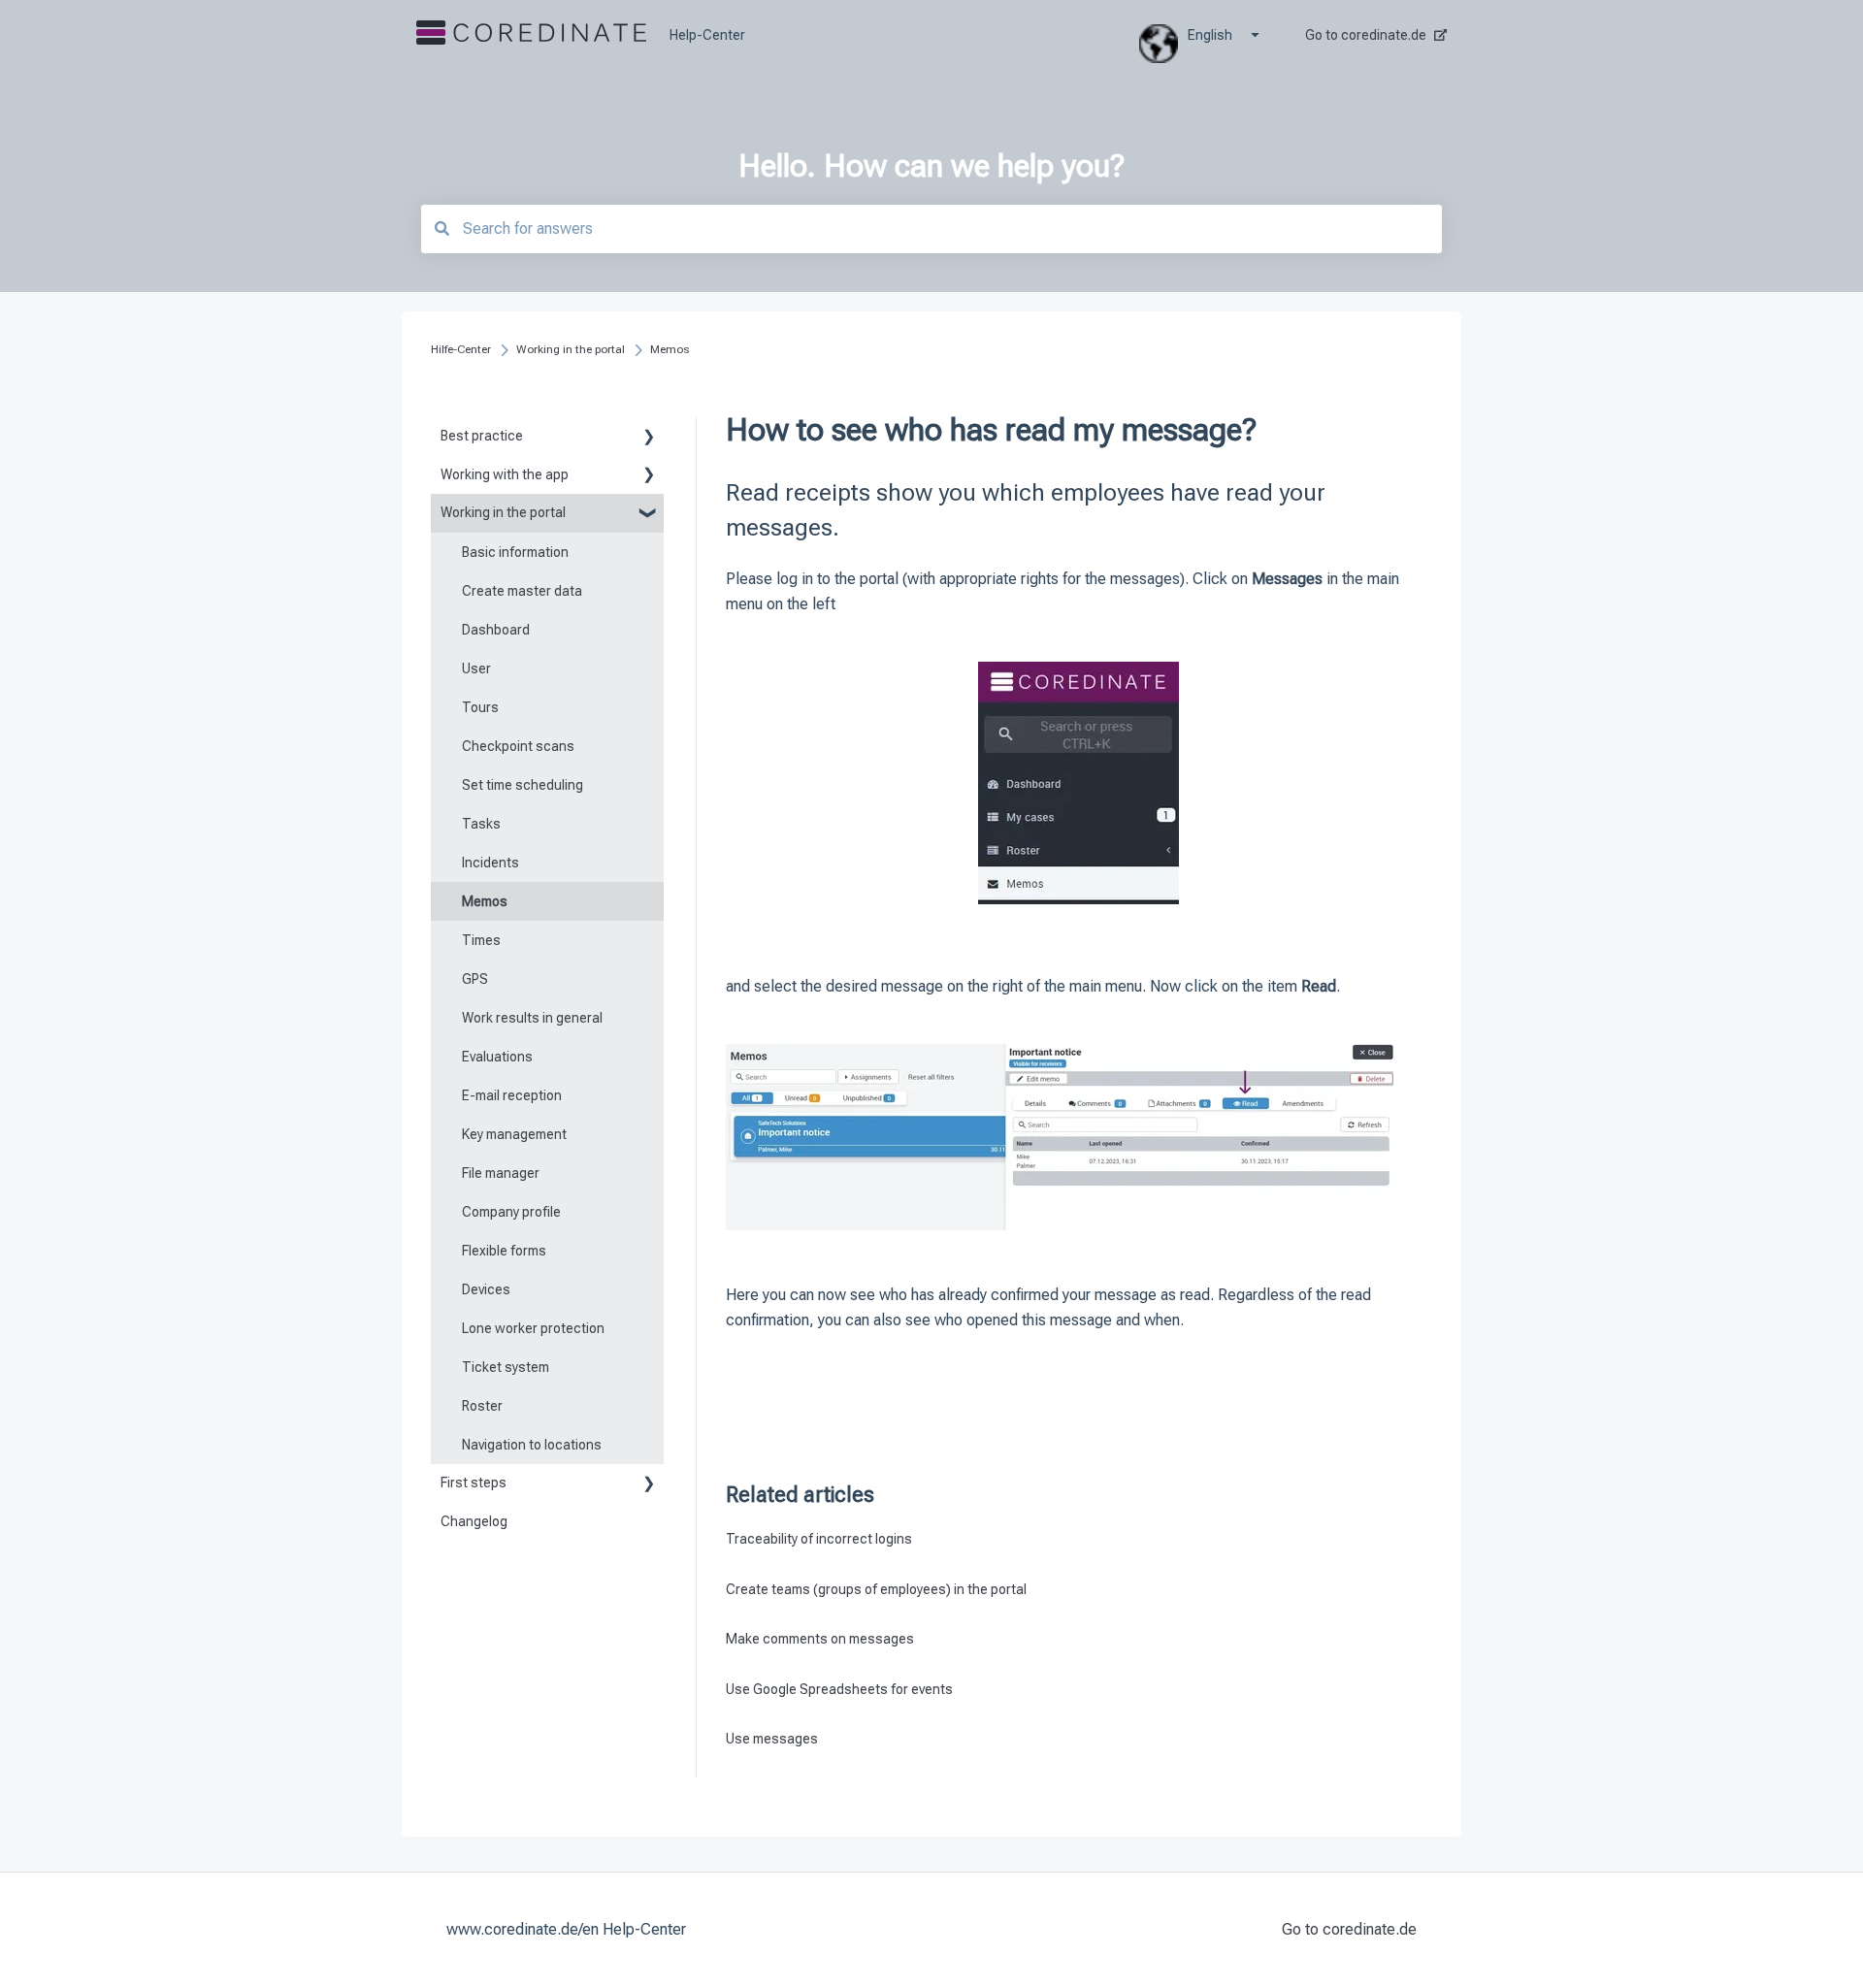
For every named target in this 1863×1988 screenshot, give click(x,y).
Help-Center (707, 35)
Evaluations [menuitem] (497, 1057)
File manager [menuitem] (501, 1173)
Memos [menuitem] (485, 901)
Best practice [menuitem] (482, 436)
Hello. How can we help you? (931, 166)
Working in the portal (571, 349)
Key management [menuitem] (514, 1134)
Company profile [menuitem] (511, 1212)
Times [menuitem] (481, 940)
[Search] (441, 228)
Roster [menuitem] (482, 1406)
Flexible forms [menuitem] (504, 1251)
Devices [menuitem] (486, 1289)
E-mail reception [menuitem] (512, 1095)
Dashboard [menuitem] (496, 630)
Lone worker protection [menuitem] (533, 1328)
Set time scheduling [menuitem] (523, 785)
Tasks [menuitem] (481, 824)
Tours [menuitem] (480, 707)
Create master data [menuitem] (522, 591)
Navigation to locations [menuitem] (532, 1445)
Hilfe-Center (461, 349)
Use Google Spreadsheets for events (839, 1689)
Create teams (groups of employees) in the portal (876, 1589)
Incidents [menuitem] (490, 863)
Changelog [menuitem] (474, 1521)
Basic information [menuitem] (515, 552)
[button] (648, 439)
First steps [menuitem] (474, 1483)
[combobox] (931, 229)
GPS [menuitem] (475, 979)
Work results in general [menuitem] (532, 1018)
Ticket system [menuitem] (506, 1367)
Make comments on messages (820, 1639)
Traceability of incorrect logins (819, 1539)
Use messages (772, 1739)
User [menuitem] (476, 668)
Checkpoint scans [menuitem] (518, 746)
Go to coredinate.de (1366, 35)
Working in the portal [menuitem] (503, 512)
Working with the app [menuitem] (505, 474)
